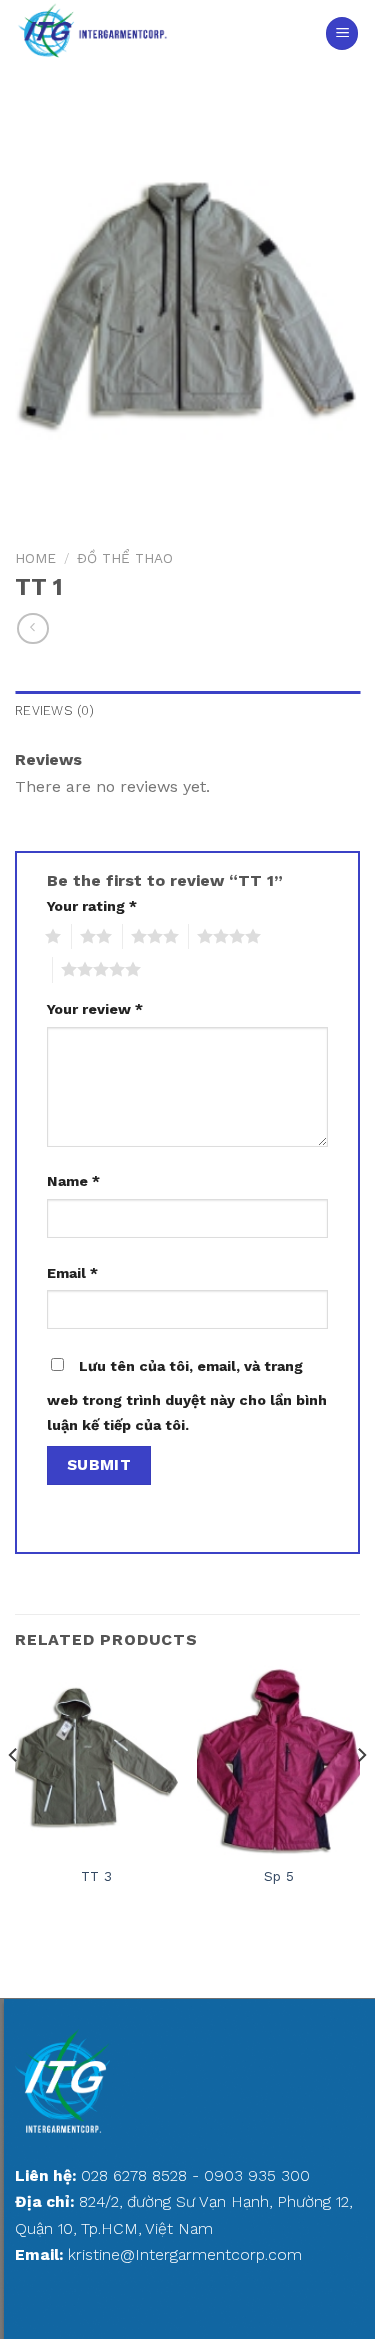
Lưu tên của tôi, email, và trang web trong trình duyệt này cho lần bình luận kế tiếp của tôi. (187, 1396)
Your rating (92, 906)
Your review (95, 1009)
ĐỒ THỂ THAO (125, 558)
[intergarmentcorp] (145, 33)
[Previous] (14, 1794)
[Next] (361, 1794)
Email (72, 1273)
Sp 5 (279, 1876)
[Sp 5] (278, 1760)
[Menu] (342, 33)
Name (73, 1181)
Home (35, 558)
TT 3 (96, 1876)
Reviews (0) (54, 710)
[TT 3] (96, 1760)
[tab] (187, 711)
